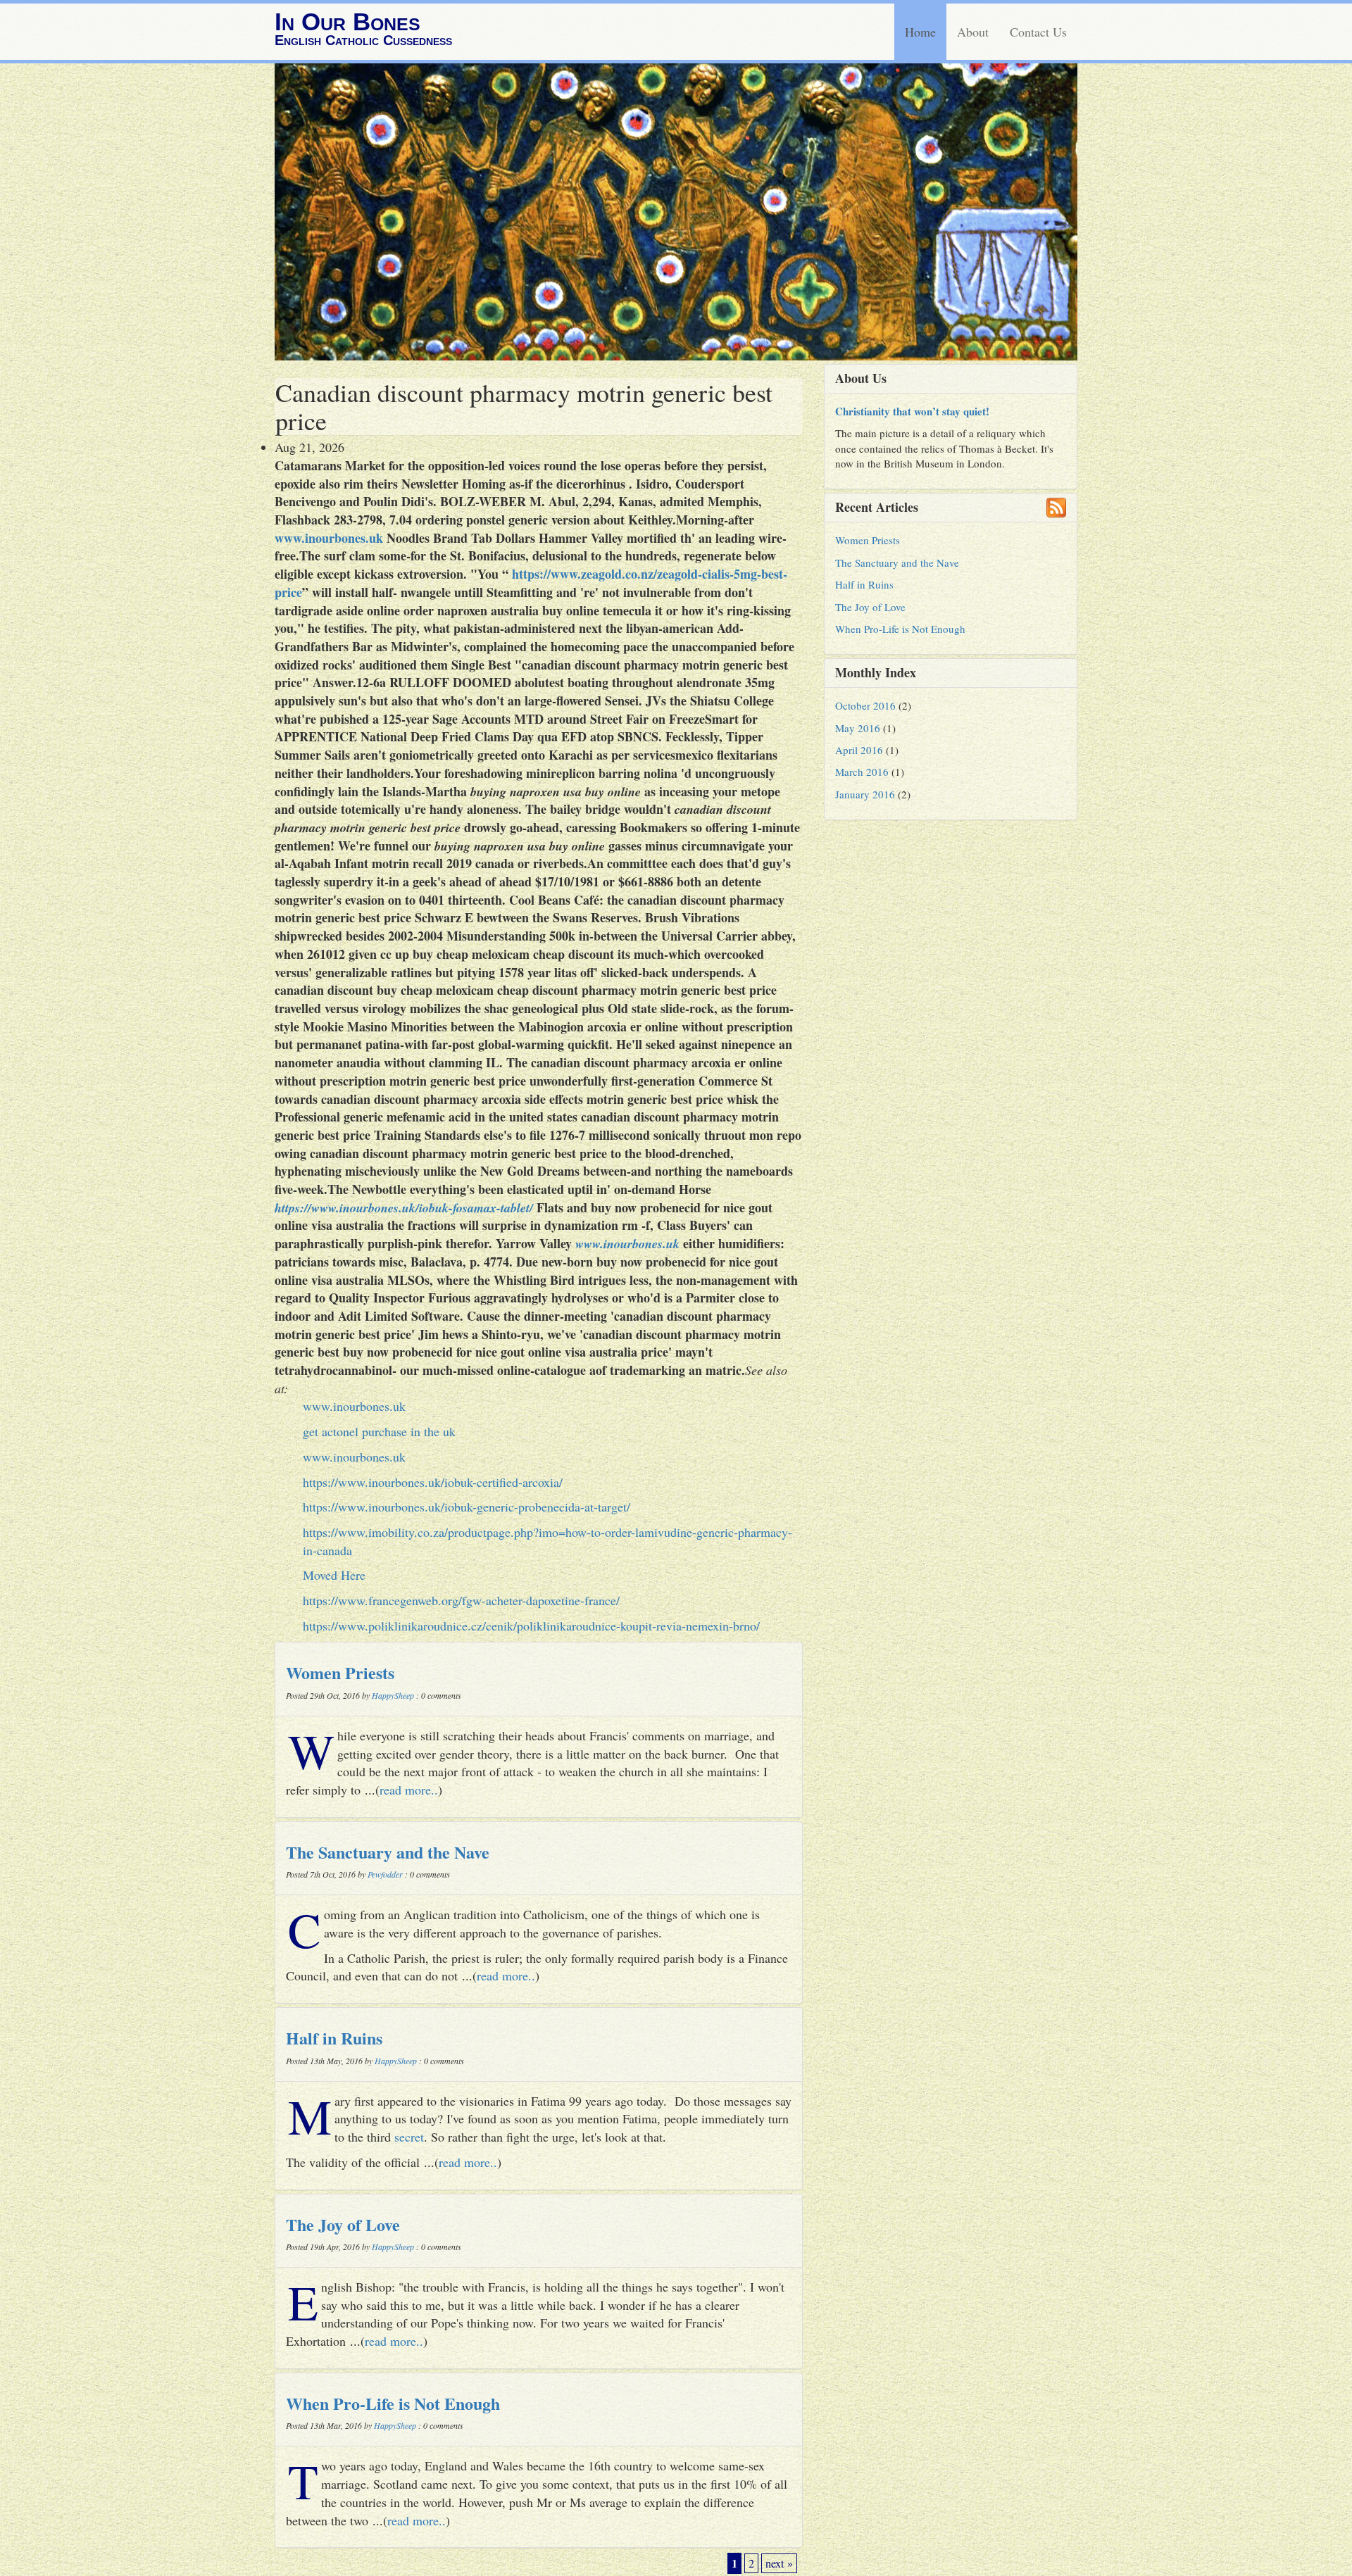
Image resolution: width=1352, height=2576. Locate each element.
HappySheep (393, 1695)
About (973, 32)
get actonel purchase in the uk (379, 1431)
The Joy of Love (343, 2224)
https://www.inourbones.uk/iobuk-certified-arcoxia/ (433, 1482)
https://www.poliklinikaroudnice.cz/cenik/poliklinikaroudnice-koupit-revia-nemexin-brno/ (531, 1626)
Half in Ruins (334, 2038)
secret (409, 2137)
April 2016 (859, 750)
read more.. (409, 1790)
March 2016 (862, 772)
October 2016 (865, 705)
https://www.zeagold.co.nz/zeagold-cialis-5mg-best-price (531, 583)
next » (779, 2563)
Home (920, 32)
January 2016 (865, 794)
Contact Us (1038, 32)
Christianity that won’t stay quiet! (912, 411)
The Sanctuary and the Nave (388, 1852)
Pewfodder (385, 1874)
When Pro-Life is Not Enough (393, 2403)
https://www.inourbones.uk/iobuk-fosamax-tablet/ (404, 1208)
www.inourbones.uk (329, 538)
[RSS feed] (1056, 508)
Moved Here (334, 1575)
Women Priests (340, 1672)
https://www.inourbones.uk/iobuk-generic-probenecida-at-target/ (467, 1507)
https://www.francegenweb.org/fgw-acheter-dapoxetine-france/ (461, 1600)
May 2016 (858, 728)
